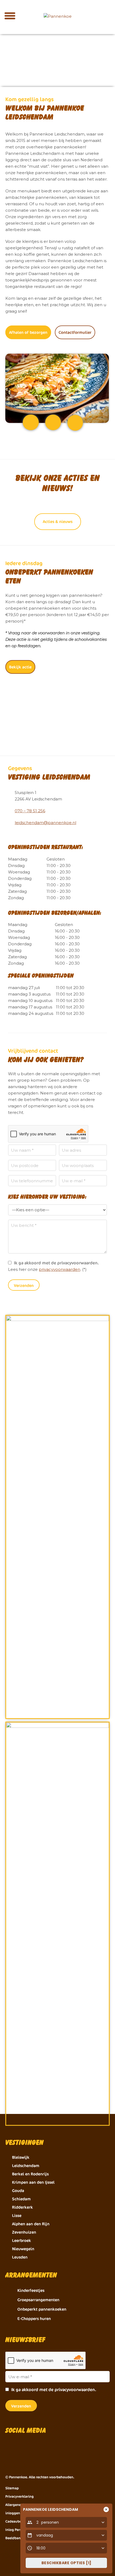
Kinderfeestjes (31, 2290)
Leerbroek (22, 2240)
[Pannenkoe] (57, 16)
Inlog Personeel (18, 2530)
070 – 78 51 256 (30, 811)
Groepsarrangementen (38, 2300)
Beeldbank (14, 2538)
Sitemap (12, 2488)
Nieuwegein (23, 2249)
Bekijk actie (20, 667)
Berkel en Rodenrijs (30, 2174)
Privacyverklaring (20, 2496)
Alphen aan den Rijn (31, 2224)
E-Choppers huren (34, 2319)
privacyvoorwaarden (60, 1269)
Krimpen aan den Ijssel (33, 2182)
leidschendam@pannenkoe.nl (45, 823)
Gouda (18, 2191)
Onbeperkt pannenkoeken (42, 2309)
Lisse (17, 2215)
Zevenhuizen (24, 2232)
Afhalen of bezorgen (28, 332)
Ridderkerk (22, 2207)
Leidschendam (26, 2166)
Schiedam (21, 2199)
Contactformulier (75, 332)
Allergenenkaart (18, 2505)
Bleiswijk (21, 2157)
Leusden (20, 2257)
